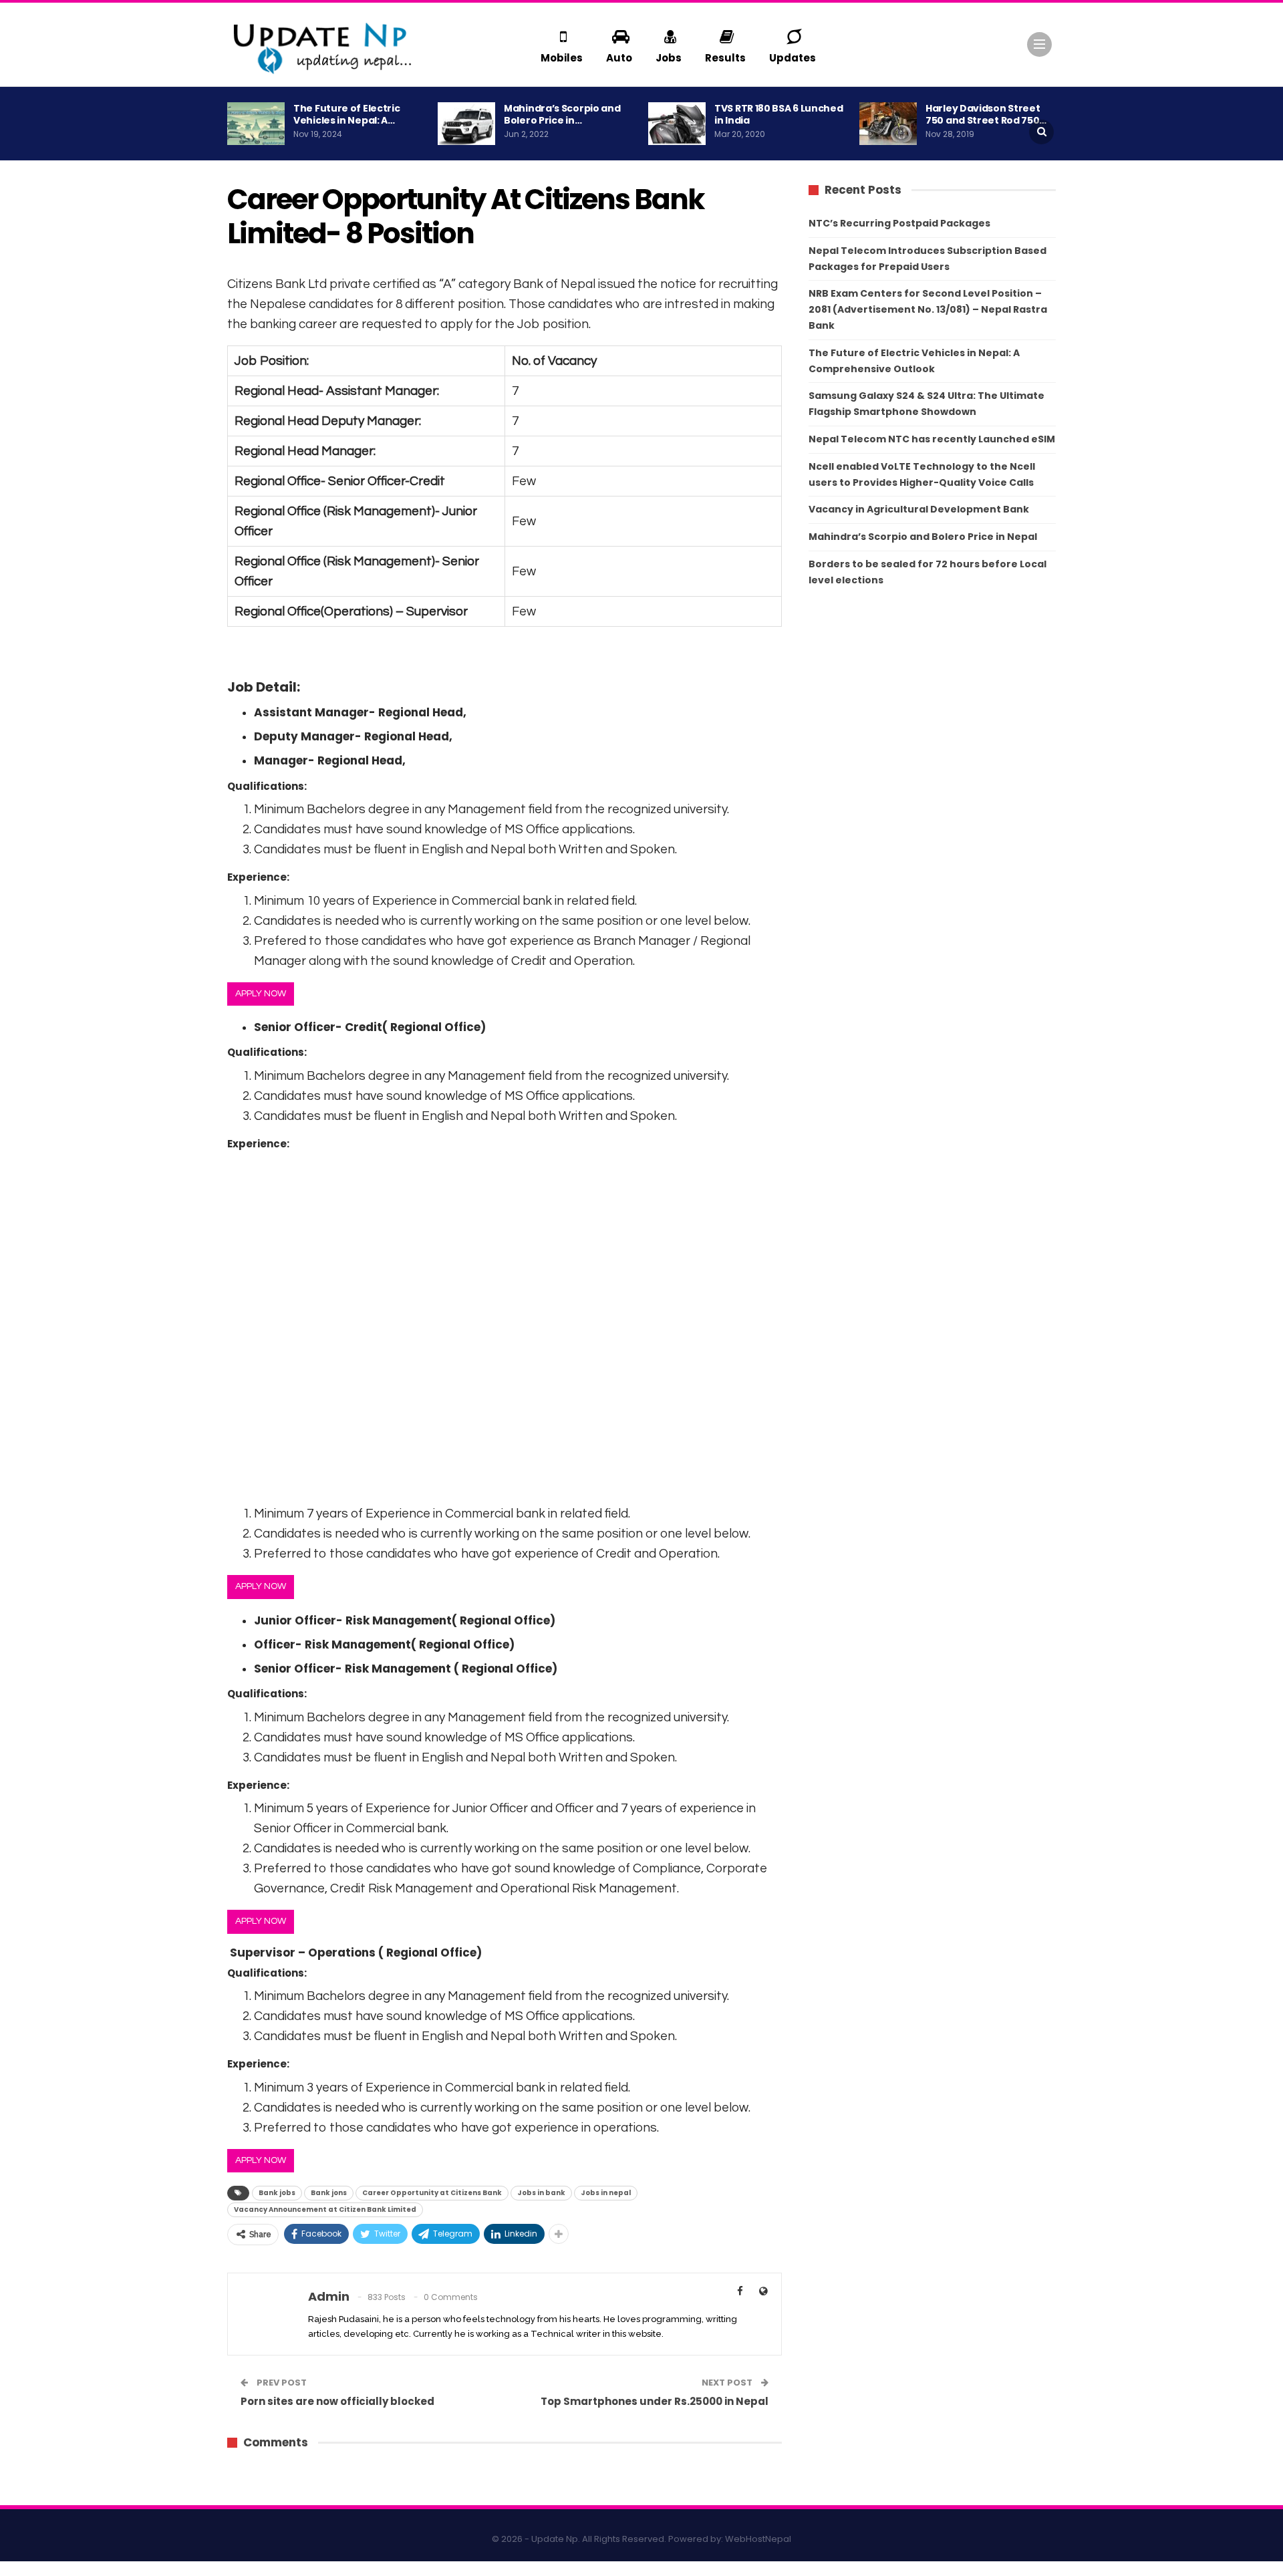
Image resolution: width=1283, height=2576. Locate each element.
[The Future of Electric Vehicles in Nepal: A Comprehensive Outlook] (256, 124)
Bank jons (329, 2193)
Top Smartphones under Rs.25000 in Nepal (655, 2401)
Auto (619, 58)
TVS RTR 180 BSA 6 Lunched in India (779, 114)
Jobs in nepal (606, 2193)
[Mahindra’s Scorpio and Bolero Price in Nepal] (466, 124)
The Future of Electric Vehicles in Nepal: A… (346, 114)
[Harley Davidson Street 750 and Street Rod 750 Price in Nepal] (888, 124)
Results (725, 58)
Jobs (669, 58)
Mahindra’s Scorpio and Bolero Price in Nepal (923, 537)
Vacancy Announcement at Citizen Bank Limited (325, 2209)
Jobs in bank (541, 2193)
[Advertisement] (505, 1323)
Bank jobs (277, 2193)
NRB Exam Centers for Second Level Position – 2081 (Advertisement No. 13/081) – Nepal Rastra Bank (928, 309)
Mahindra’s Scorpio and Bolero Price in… (562, 114)
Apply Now (261, 994)
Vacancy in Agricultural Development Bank (919, 509)
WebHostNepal (758, 2539)
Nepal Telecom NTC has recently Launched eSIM (932, 439)
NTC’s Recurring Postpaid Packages (899, 223)
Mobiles (562, 58)
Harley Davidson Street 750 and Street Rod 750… (986, 114)
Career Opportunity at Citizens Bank (432, 2193)
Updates (793, 58)
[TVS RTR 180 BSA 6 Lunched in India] (677, 124)
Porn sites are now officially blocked (337, 2401)
